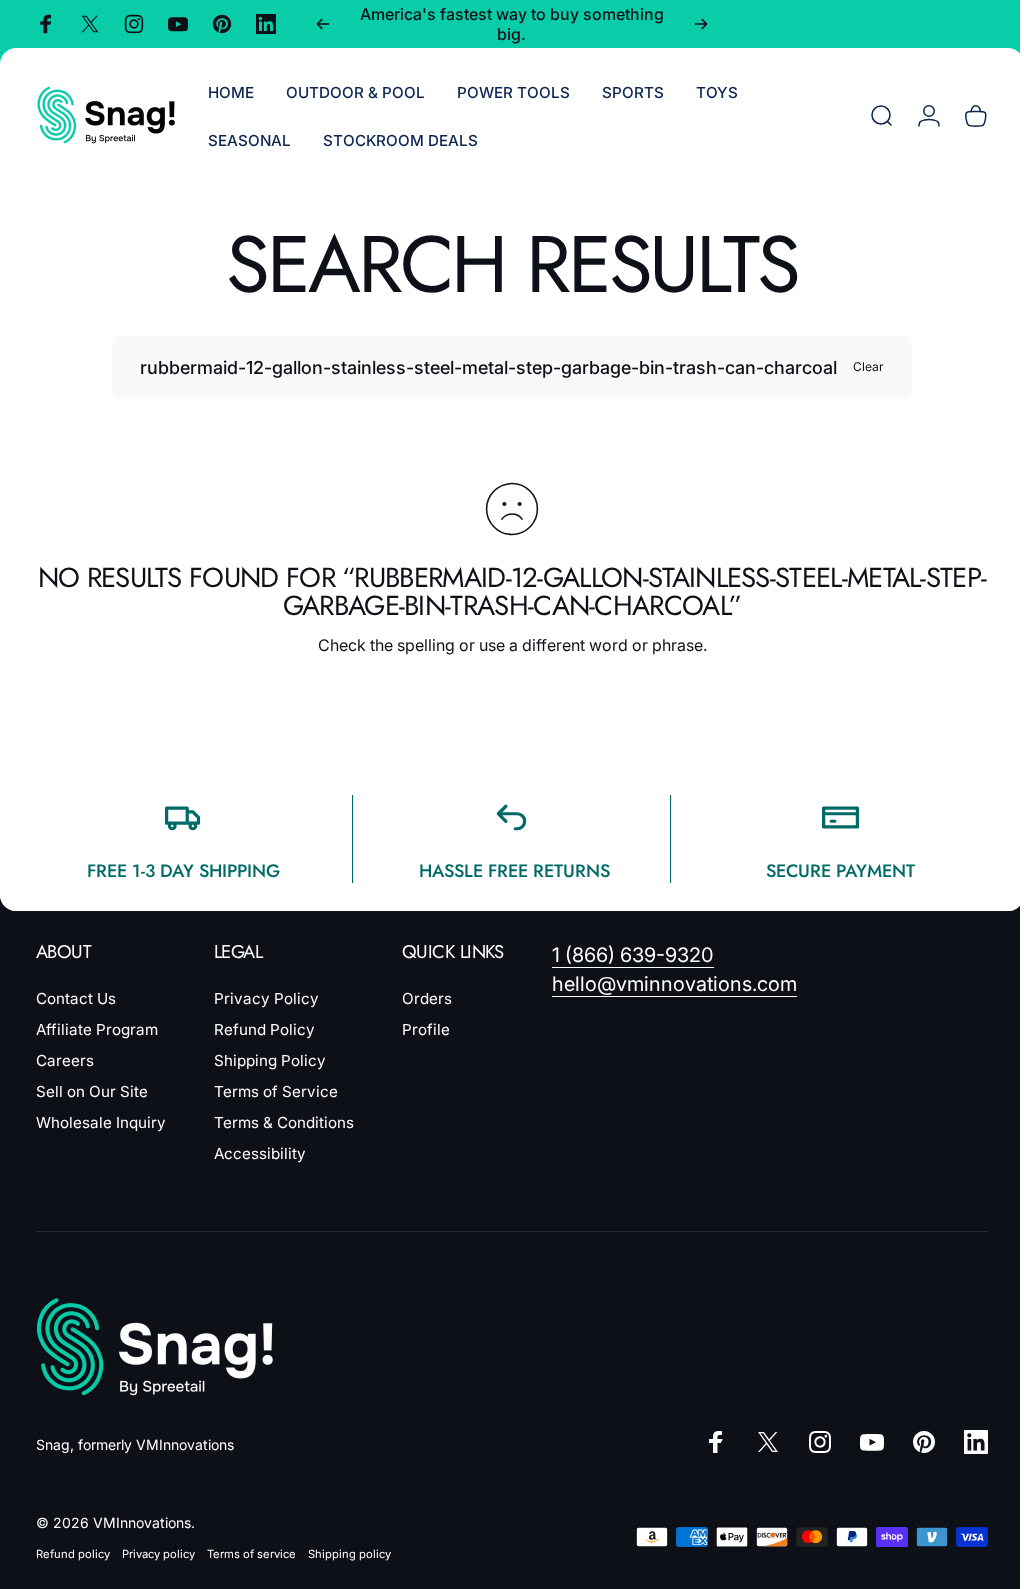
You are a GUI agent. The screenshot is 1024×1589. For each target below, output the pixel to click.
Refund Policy (264, 1029)
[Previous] (323, 24)
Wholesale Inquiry (101, 1122)
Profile (426, 1029)
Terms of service (251, 1554)
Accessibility (260, 1153)
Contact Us (76, 998)
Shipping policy (349, 1554)
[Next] (701, 24)
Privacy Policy (266, 998)
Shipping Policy (270, 1060)
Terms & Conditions (284, 1122)
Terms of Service (276, 1091)
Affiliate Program (97, 1029)
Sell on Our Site (92, 1091)
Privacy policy (158, 1554)
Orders (427, 998)
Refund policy (73, 1554)
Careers (65, 1060)
